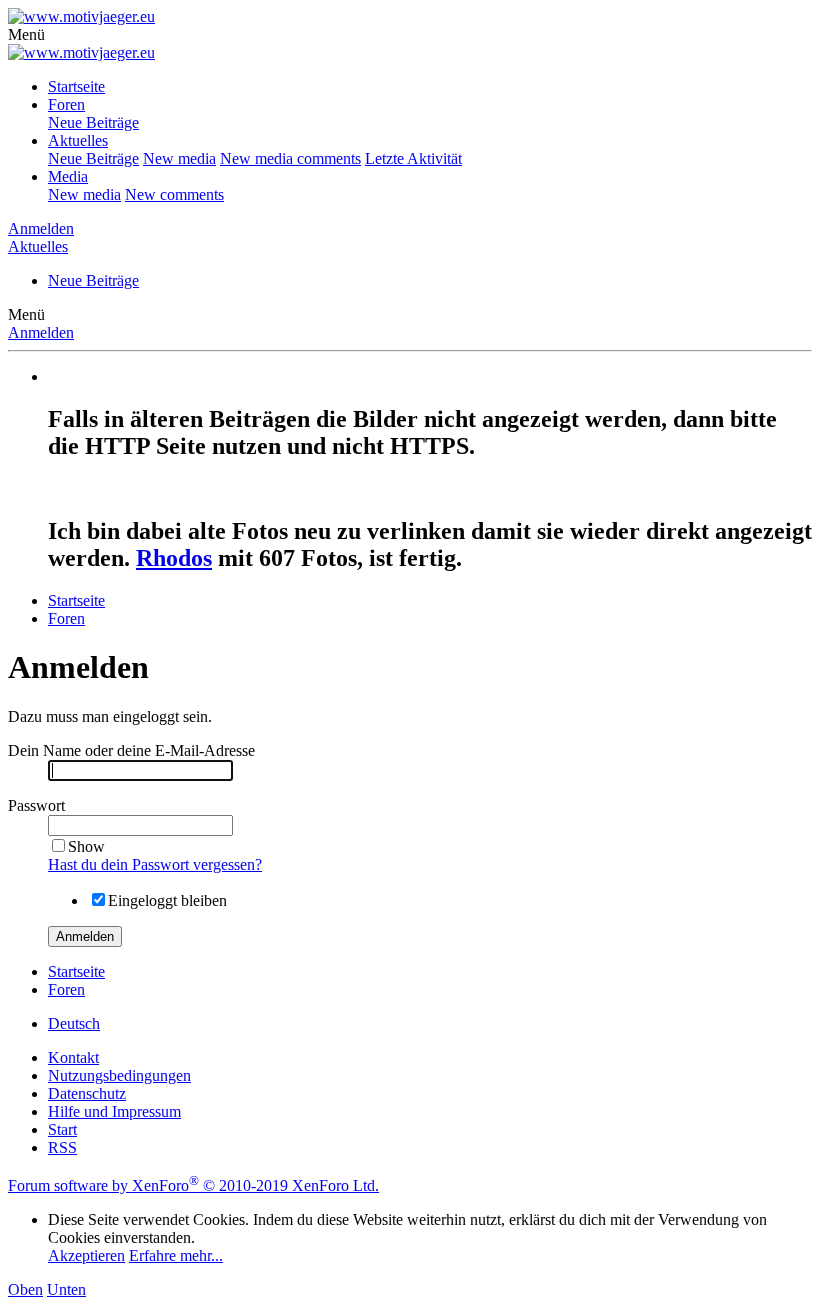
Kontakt (73, 1057)
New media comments (290, 158)
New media (179, 158)
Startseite (76, 86)
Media (68, 176)
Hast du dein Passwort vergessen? (155, 864)
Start (62, 1129)
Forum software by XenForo (193, 1185)
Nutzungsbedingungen (119, 1075)
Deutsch (74, 1023)
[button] (26, 34)
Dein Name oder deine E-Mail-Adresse (131, 750)
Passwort (36, 805)
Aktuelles (78, 140)
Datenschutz (87, 1093)
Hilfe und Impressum (114, 1111)
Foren (66, 104)
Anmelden (41, 332)
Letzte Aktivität (413, 158)
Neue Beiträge (93, 122)
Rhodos (174, 558)
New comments (174, 194)
